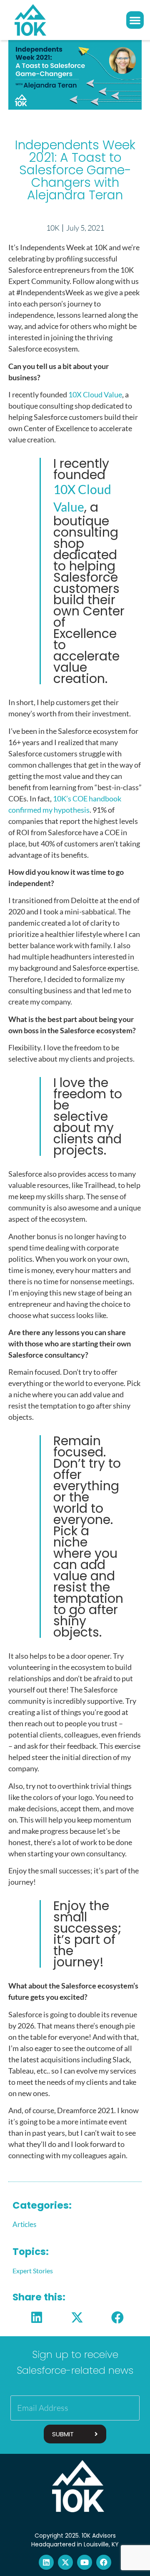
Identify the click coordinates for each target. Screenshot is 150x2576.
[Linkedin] (46, 2562)
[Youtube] (85, 2562)
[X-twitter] (65, 2562)
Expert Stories (33, 2271)
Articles (24, 2224)
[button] (135, 20)
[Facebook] (104, 2562)
